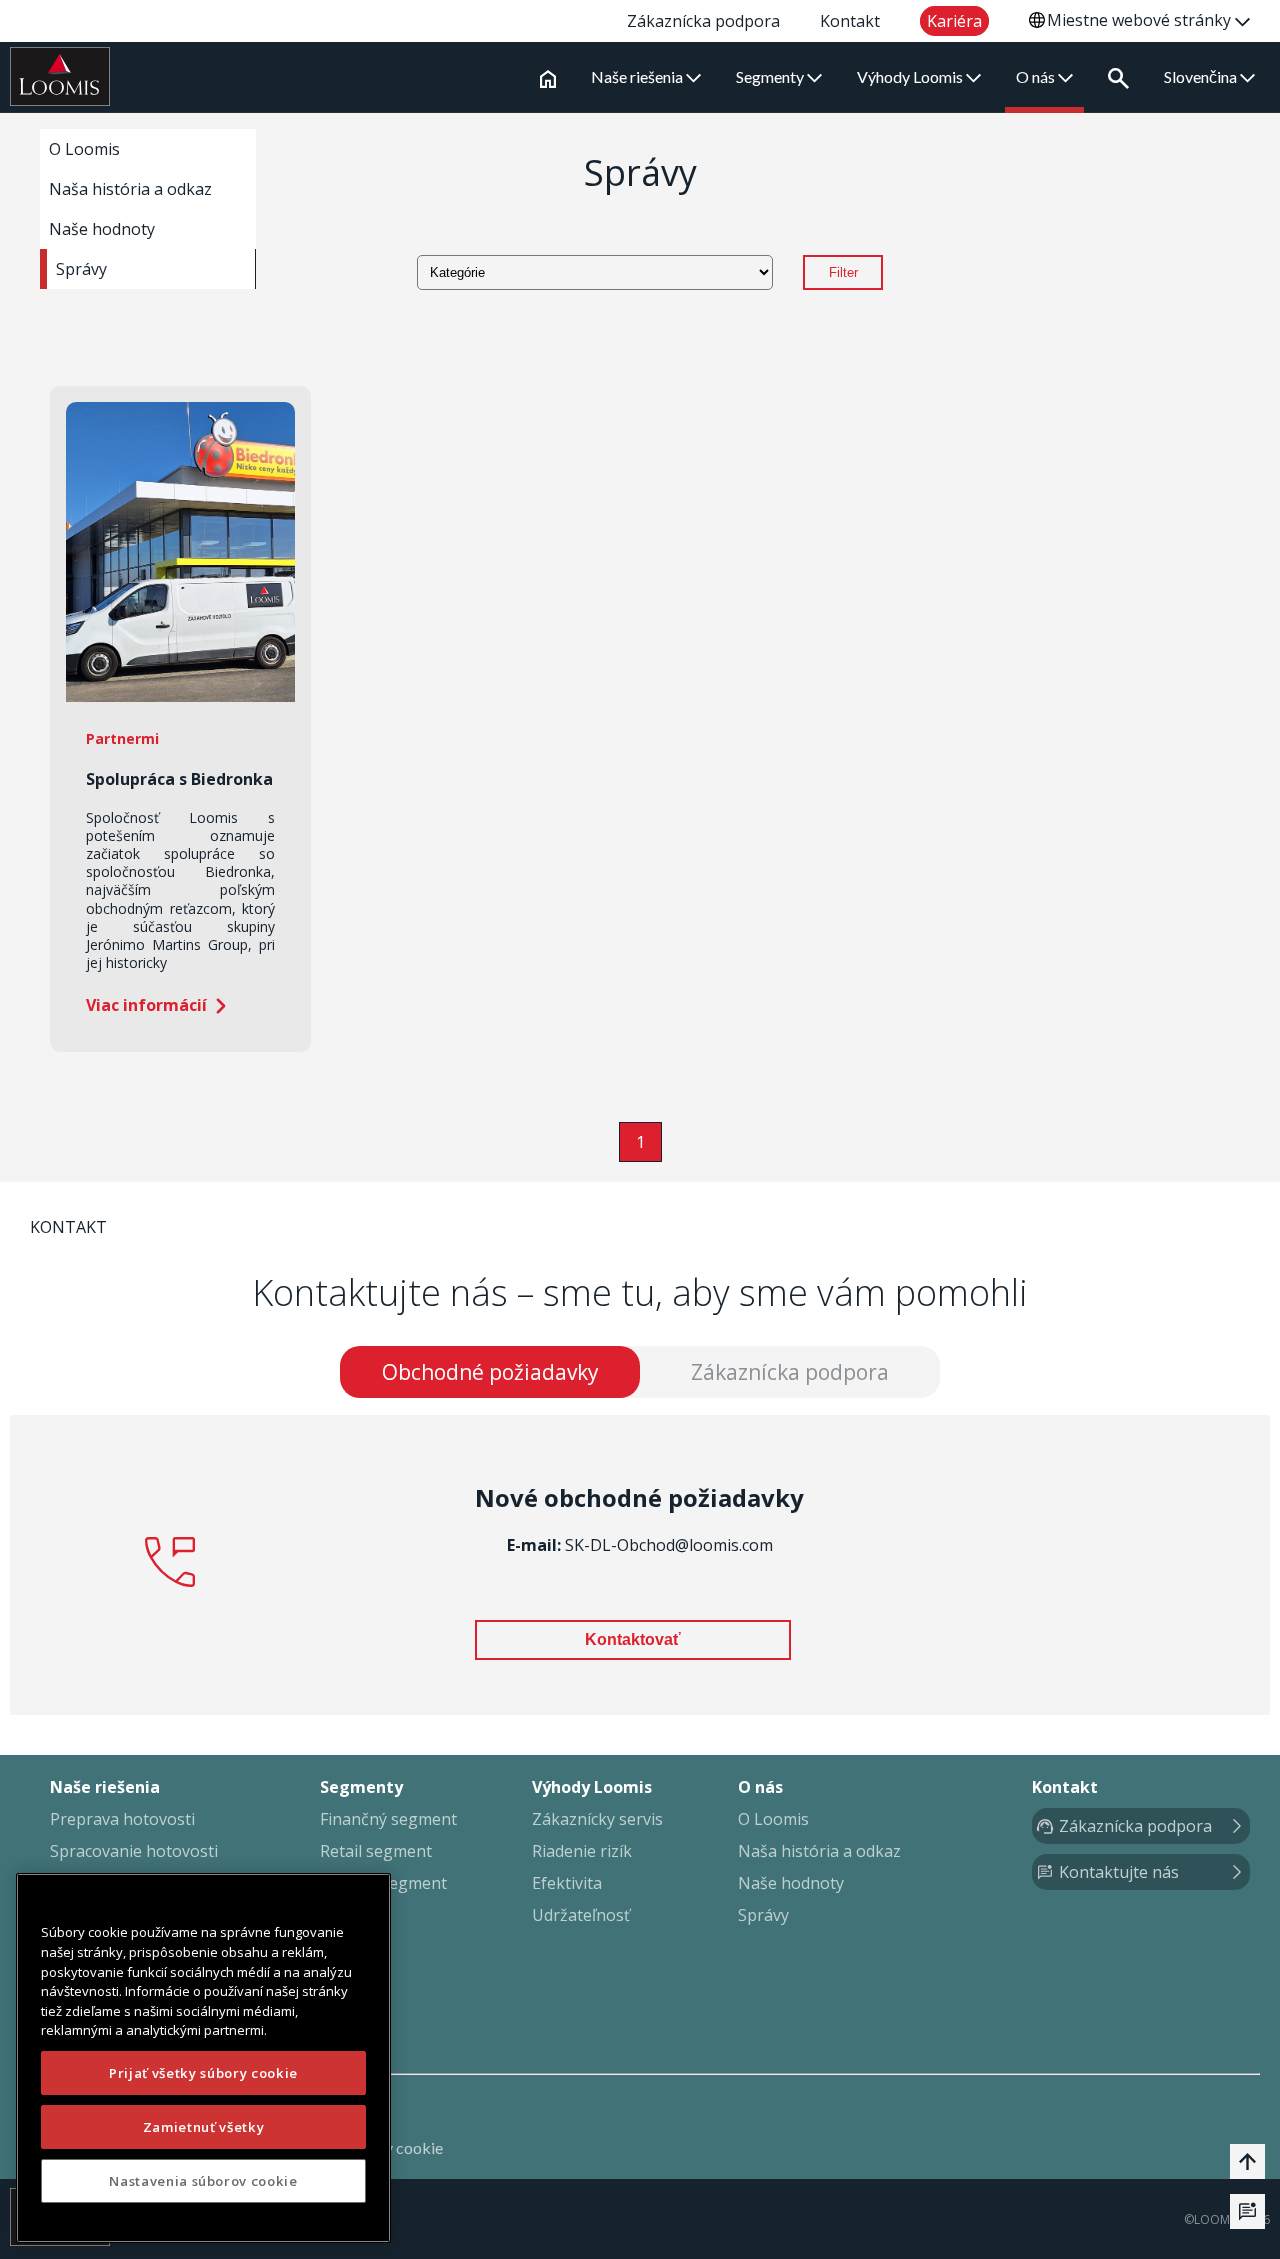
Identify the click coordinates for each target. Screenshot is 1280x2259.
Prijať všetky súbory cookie (203, 2073)
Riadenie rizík (582, 1851)
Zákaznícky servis (597, 1819)
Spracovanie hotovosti (134, 1851)
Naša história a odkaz (130, 189)
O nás (1037, 76)
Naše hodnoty (102, 229)
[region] (203, 2058)
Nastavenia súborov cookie (203, 2181)
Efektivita (567, 1883)
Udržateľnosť (581, 1915)
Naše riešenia (638, 76)
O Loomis (84, 149)
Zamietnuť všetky (204, 2127)
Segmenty (771, 76)
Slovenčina (1202, 76)
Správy (81, 269)
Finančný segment (388, 1819)
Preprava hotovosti (122, 1819)
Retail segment (376, 1851)
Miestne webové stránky (1141, 20)
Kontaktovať (633, 1639)
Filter (843, 272)
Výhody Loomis (911, 76)
